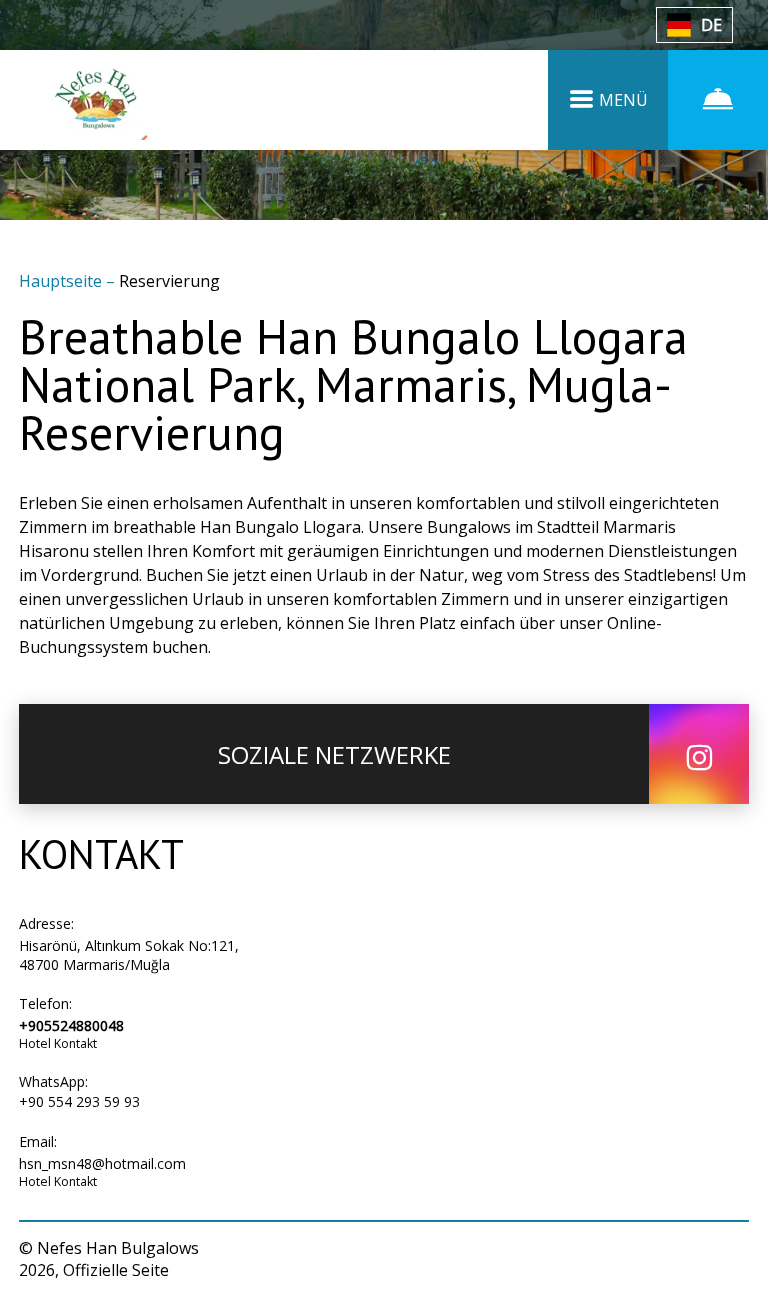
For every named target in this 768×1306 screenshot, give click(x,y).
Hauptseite (62, 281)
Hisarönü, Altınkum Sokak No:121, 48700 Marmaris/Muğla (129, 955)
